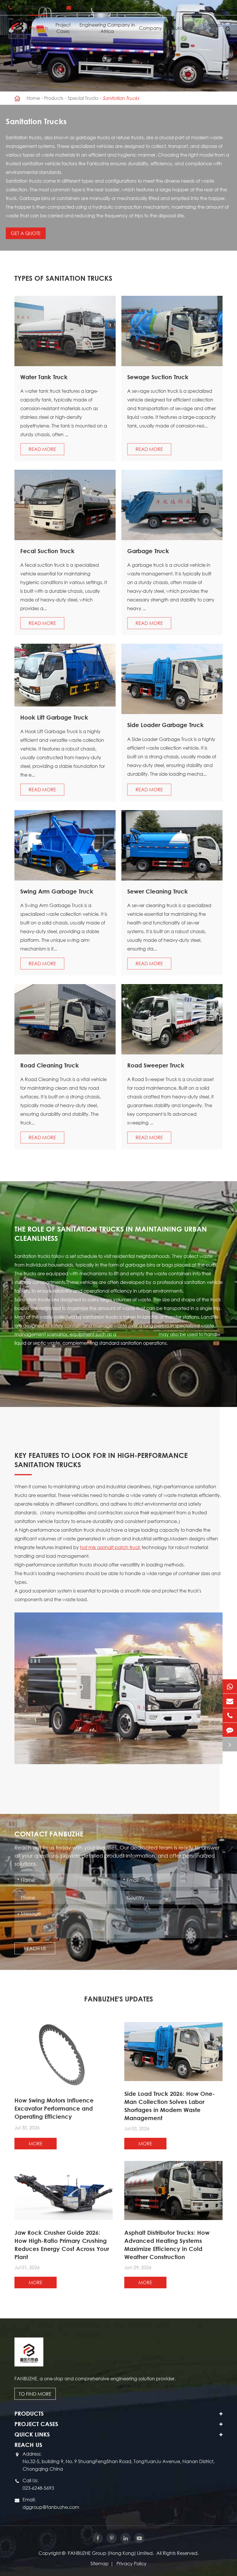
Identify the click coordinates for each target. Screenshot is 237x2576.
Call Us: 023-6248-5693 (38, 2484)
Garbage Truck (148, 551)
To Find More (35, 2394)
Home (33, 98)
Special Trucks (83, 98)
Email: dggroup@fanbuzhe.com (51, 2503)
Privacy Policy (132, 2563)
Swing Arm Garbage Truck (57, 891)
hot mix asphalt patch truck (110, 1547)
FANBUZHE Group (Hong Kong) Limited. (111, 2553)
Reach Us (35, 1948)
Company (150, 28)
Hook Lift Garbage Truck (54, 717)
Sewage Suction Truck (158, 377)
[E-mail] (230, 1701)
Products (38, 28)
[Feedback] (230, 1730)
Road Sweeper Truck (156, 1065)
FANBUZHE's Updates (118, 1999)
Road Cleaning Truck (50, 1065)
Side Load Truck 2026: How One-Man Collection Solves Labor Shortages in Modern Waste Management (170, 2106)
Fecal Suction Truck (47, 551)
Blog (195, 28)
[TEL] (230, 1715)
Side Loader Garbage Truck (165, 725)
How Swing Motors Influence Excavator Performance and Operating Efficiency (54, 2108)
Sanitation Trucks (121, 98)
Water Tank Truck (44, 377)
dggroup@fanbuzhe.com (103, 7)
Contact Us (212, 28)
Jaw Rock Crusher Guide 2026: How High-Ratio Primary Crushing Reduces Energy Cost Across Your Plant (62, 2245)
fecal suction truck (137, 1334)
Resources (176, 28)
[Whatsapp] (230, 1686)
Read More (42, 449)
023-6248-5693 (32, 7)
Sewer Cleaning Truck (158, 891)
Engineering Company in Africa (107, 28)
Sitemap (100, 2563)
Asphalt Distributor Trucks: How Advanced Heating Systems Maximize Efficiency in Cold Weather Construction (167, 2245)
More (36, 2143)
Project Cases (63, 28)
